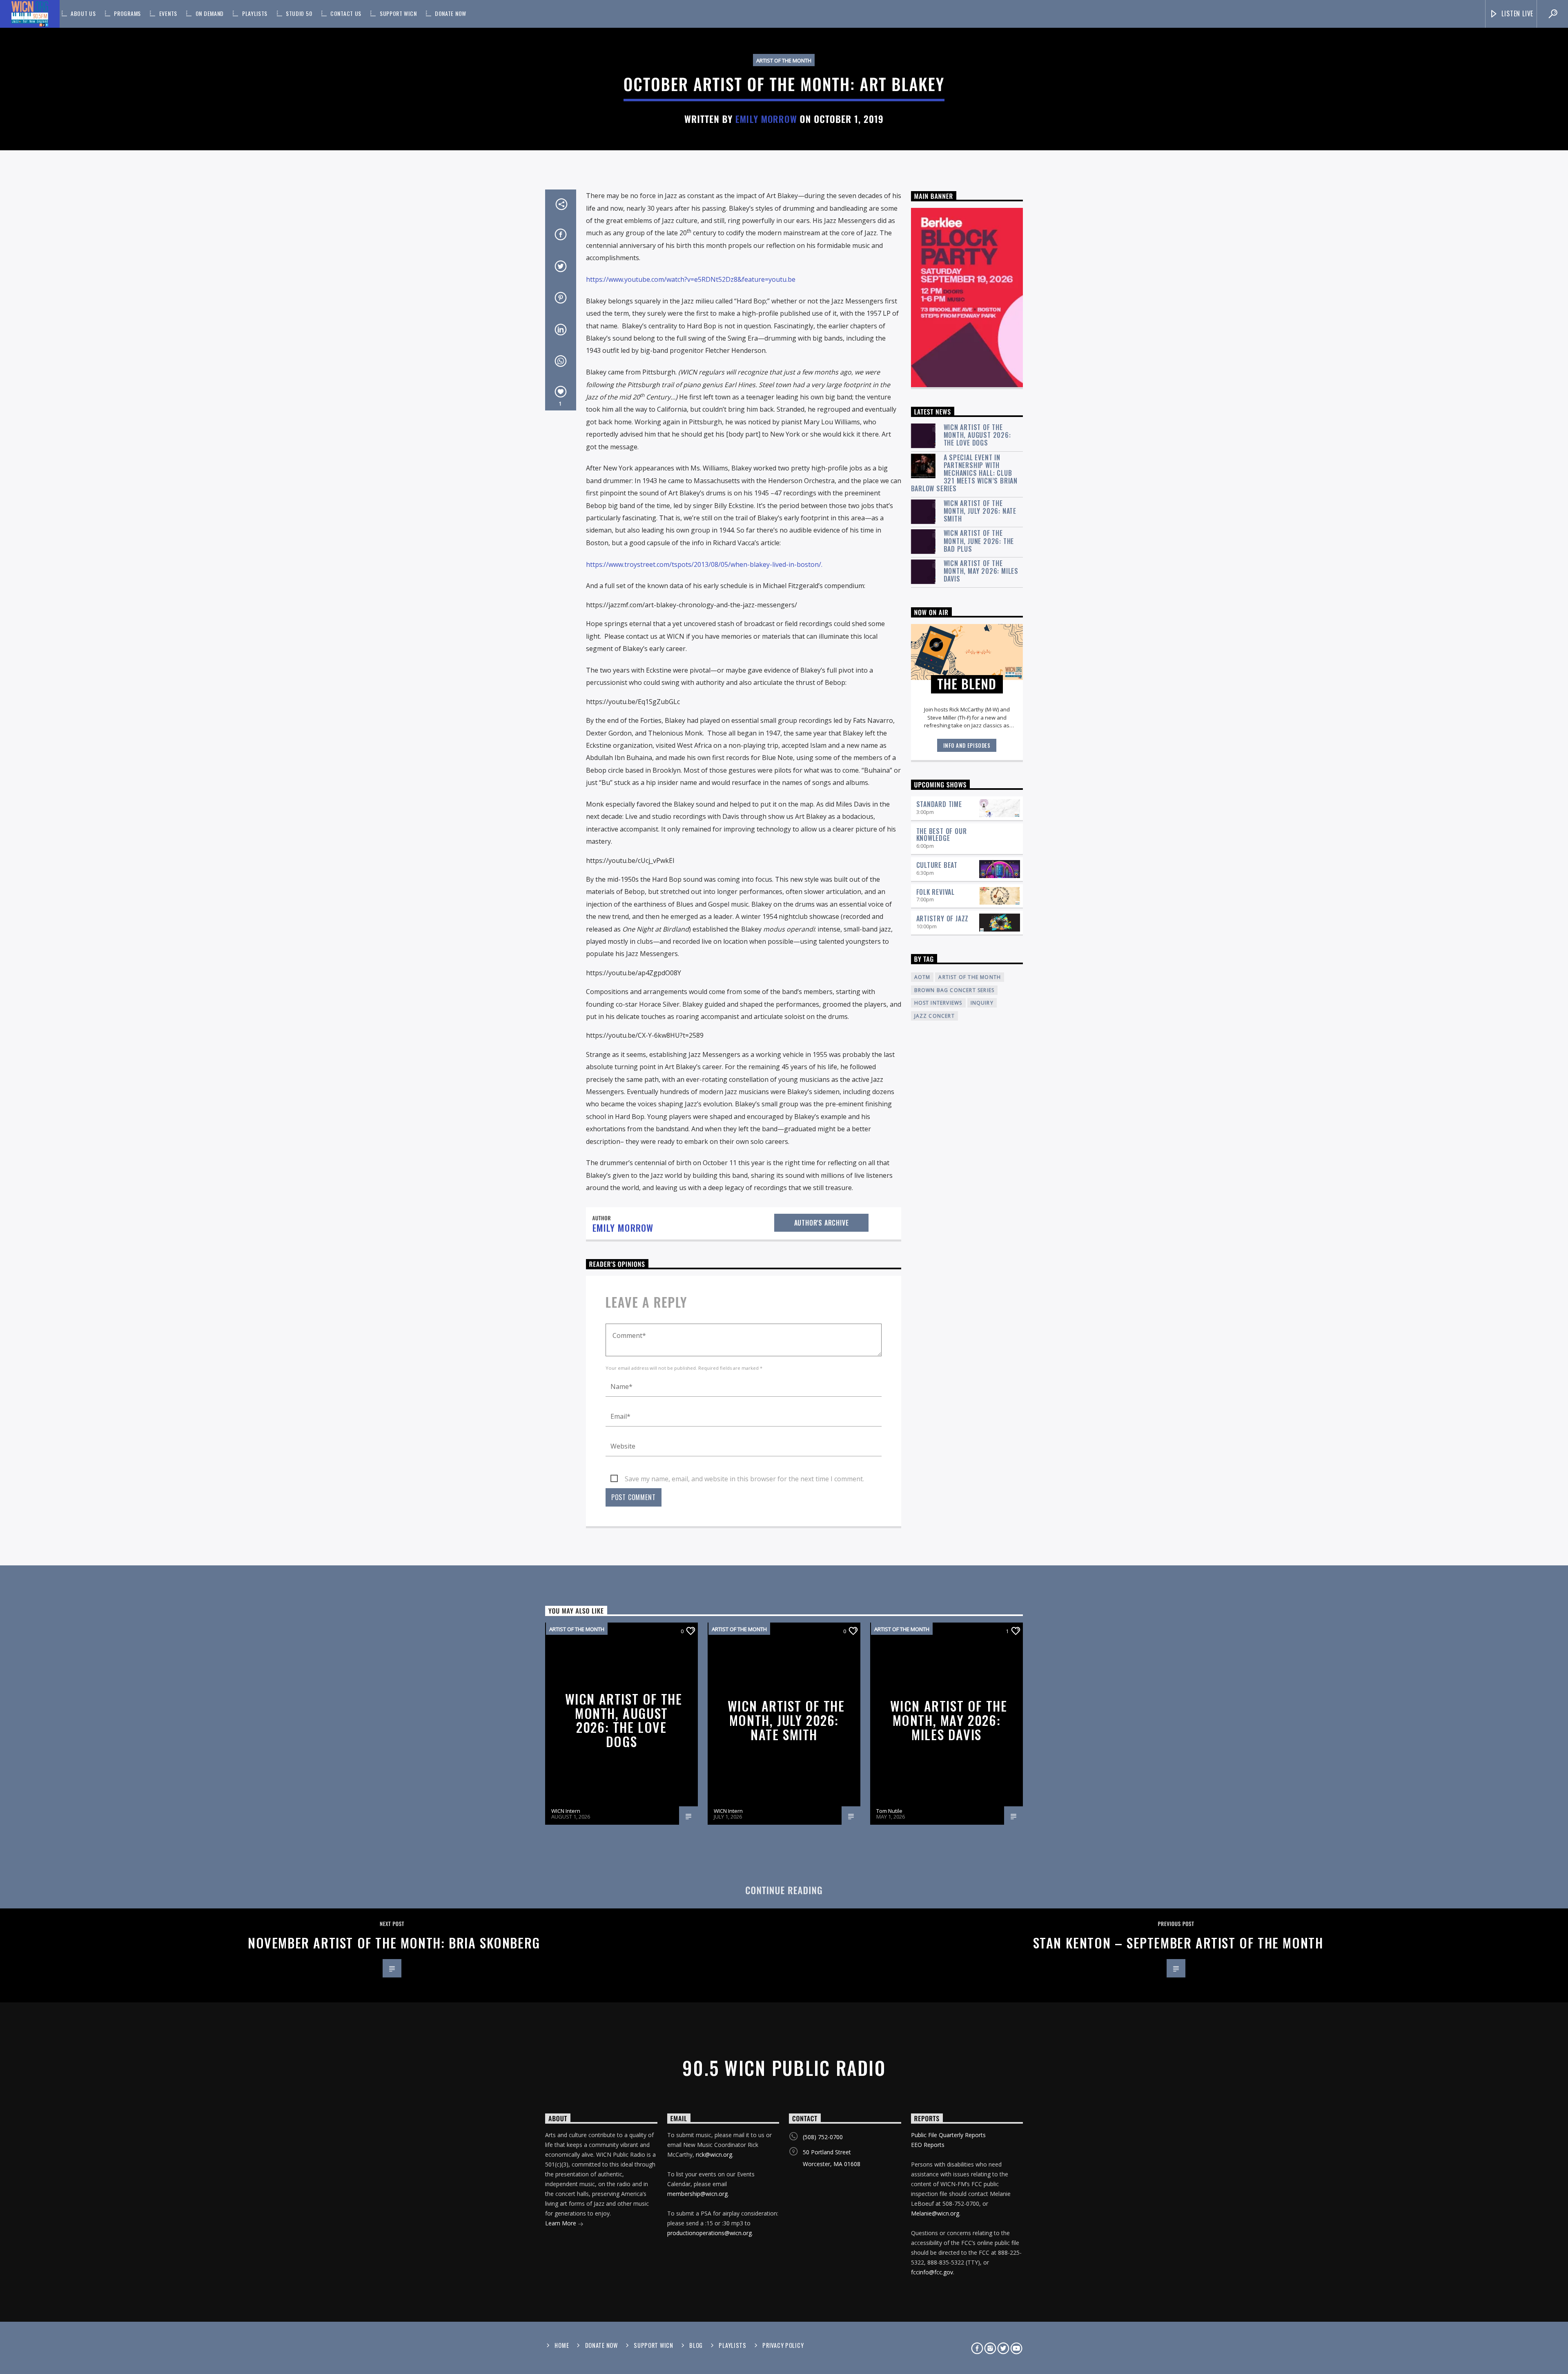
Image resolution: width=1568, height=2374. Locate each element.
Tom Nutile (889, 1811)
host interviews (938, 1003)
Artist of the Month (784, 60)
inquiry (982, 1003)
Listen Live (1517, 13)
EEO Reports (928, 2145)
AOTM (922, 977)
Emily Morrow (766, 119)
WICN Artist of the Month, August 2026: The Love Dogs (977, 435)
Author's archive (822, 1223)
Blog (696, 2345)
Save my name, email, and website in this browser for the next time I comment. (744, 1479)
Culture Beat (937, 865)
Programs (127, 13)
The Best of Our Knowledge (942, 835)
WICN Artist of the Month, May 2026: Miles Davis (981, 571)
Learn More (561, 2223)
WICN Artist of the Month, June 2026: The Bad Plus (979, 541)
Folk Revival (936, 892)
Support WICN (398, 13)
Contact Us (346, 13)
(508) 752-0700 (823, 2137)
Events (168, 13)
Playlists (255, 13)
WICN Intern (566, 1811)
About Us (83, 13)
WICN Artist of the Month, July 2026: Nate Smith (980, 511)
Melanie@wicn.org (935, 2213)
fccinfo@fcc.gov (932, 2272)
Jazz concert (934, 1016)
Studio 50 (299, 13)
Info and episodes (967, 745)
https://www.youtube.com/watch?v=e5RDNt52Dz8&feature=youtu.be (691, 279)
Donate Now (451, 13)
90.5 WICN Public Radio (784, 2067)
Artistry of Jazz (943, 918)
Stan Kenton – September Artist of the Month (1178, 1943)
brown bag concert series (954, 990)
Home (562, 2345)
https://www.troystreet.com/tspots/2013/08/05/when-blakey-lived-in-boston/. (704, 564)
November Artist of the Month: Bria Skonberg (394, 1943)
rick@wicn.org (714, 2154)
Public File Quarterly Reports (948, 2135)
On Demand (210, 13)
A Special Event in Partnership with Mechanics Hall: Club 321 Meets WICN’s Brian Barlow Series (964, 473)
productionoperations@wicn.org (709, 2233)
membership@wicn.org (697, 2194)
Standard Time (939, 804)
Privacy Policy (783, 2345)
